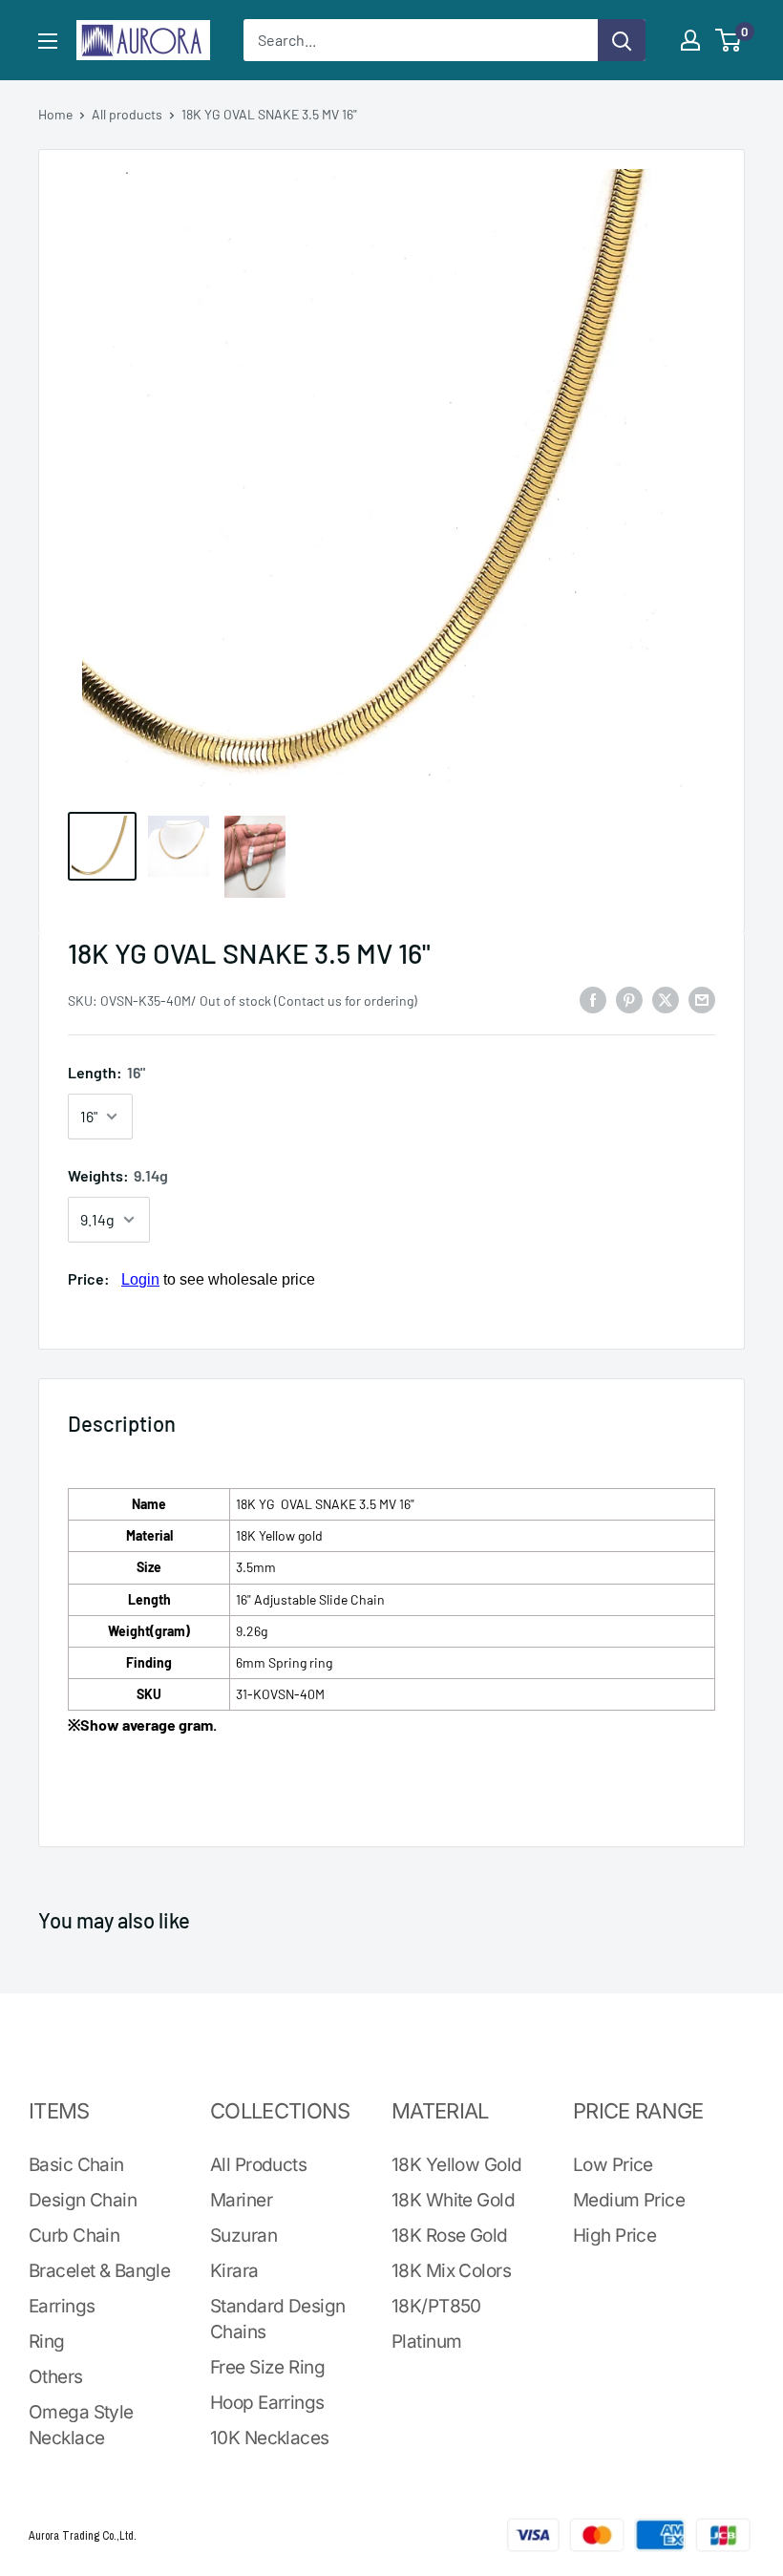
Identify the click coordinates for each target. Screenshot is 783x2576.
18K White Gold (453, 2200)
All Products (258, 2165)
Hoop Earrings (267, 2403)
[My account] (690, 40)
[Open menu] (48, 41)
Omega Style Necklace (81, 2425)
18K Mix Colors (451, 2271)
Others (56, 2377)
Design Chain (83, 2200)
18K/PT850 (436, 2306)
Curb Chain (74, 2235)
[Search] (622, 40)
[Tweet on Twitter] (666, 999)
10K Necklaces (270, 2438)
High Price (614, 2235)
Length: (106, 1072)
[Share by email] (702, 999)
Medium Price (629, 2200)
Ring (47, 2342)
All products (127, 114)
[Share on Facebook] (593, 999)
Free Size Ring (267, 2367)
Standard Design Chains (277, 2319)
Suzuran (243, 2235)
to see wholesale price (218, 1279)
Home (55, 114)
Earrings (62, 2306)
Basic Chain (76, 2165)
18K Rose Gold (450, 2235)
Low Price (613, 2165)
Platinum (426, 2342)
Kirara (234, 2271)
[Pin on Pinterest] (629, 999)
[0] (729, 40)
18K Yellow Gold (456, 2165)
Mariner (241, 2200)
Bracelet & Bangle (99, 2271)
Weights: (118, 1175)
